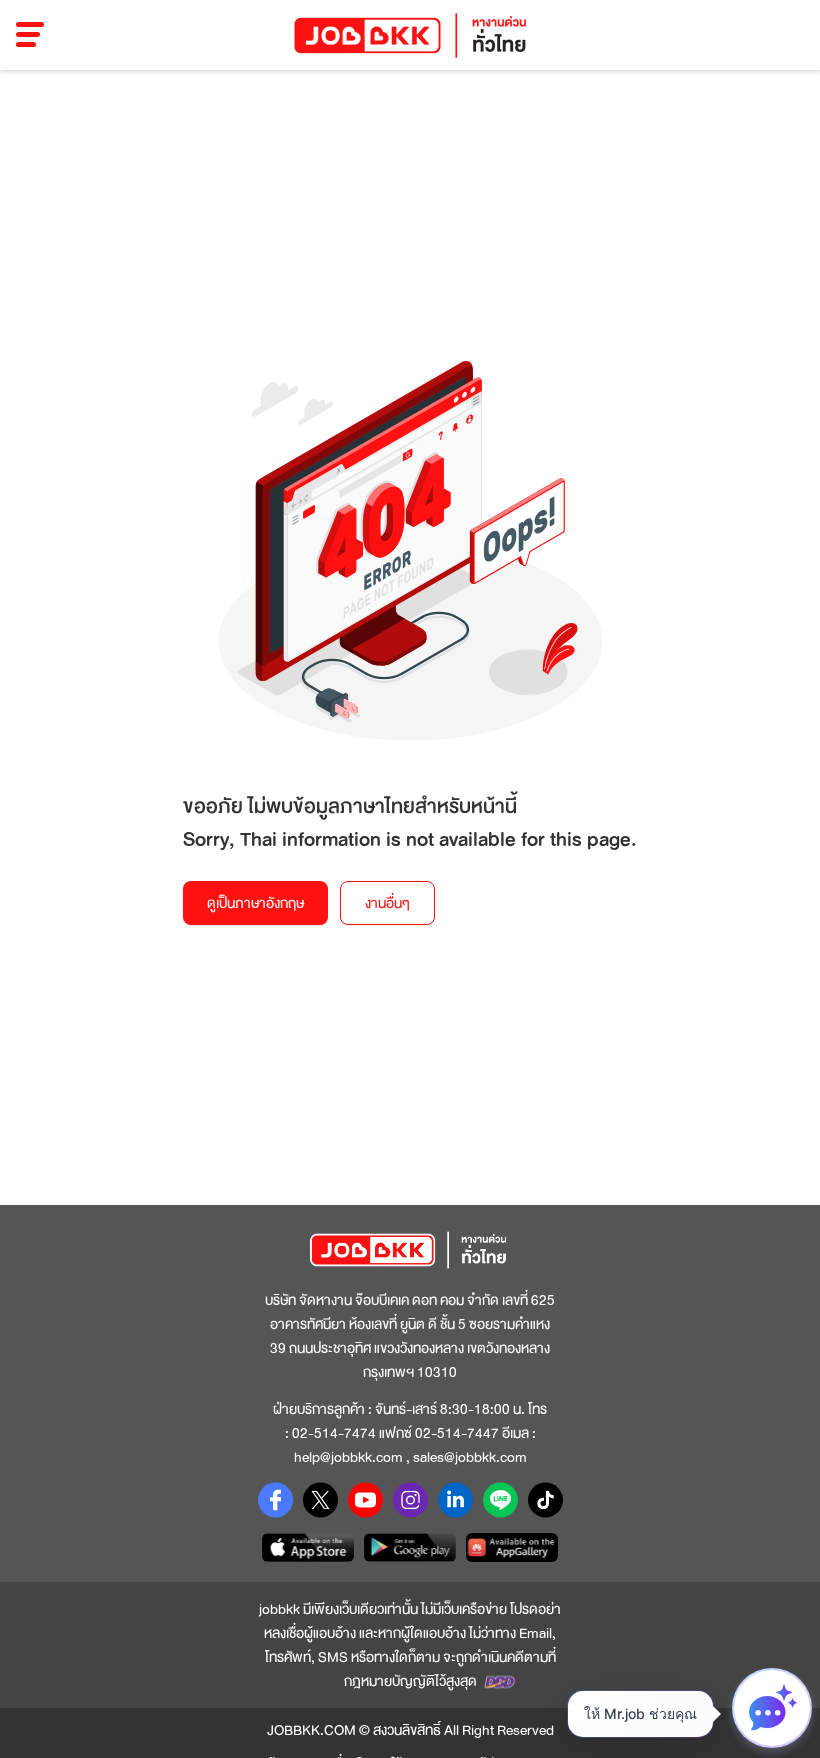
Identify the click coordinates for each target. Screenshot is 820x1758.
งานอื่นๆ (387, 903)
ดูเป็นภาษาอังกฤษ (255, 903)
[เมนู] (30, 35)
